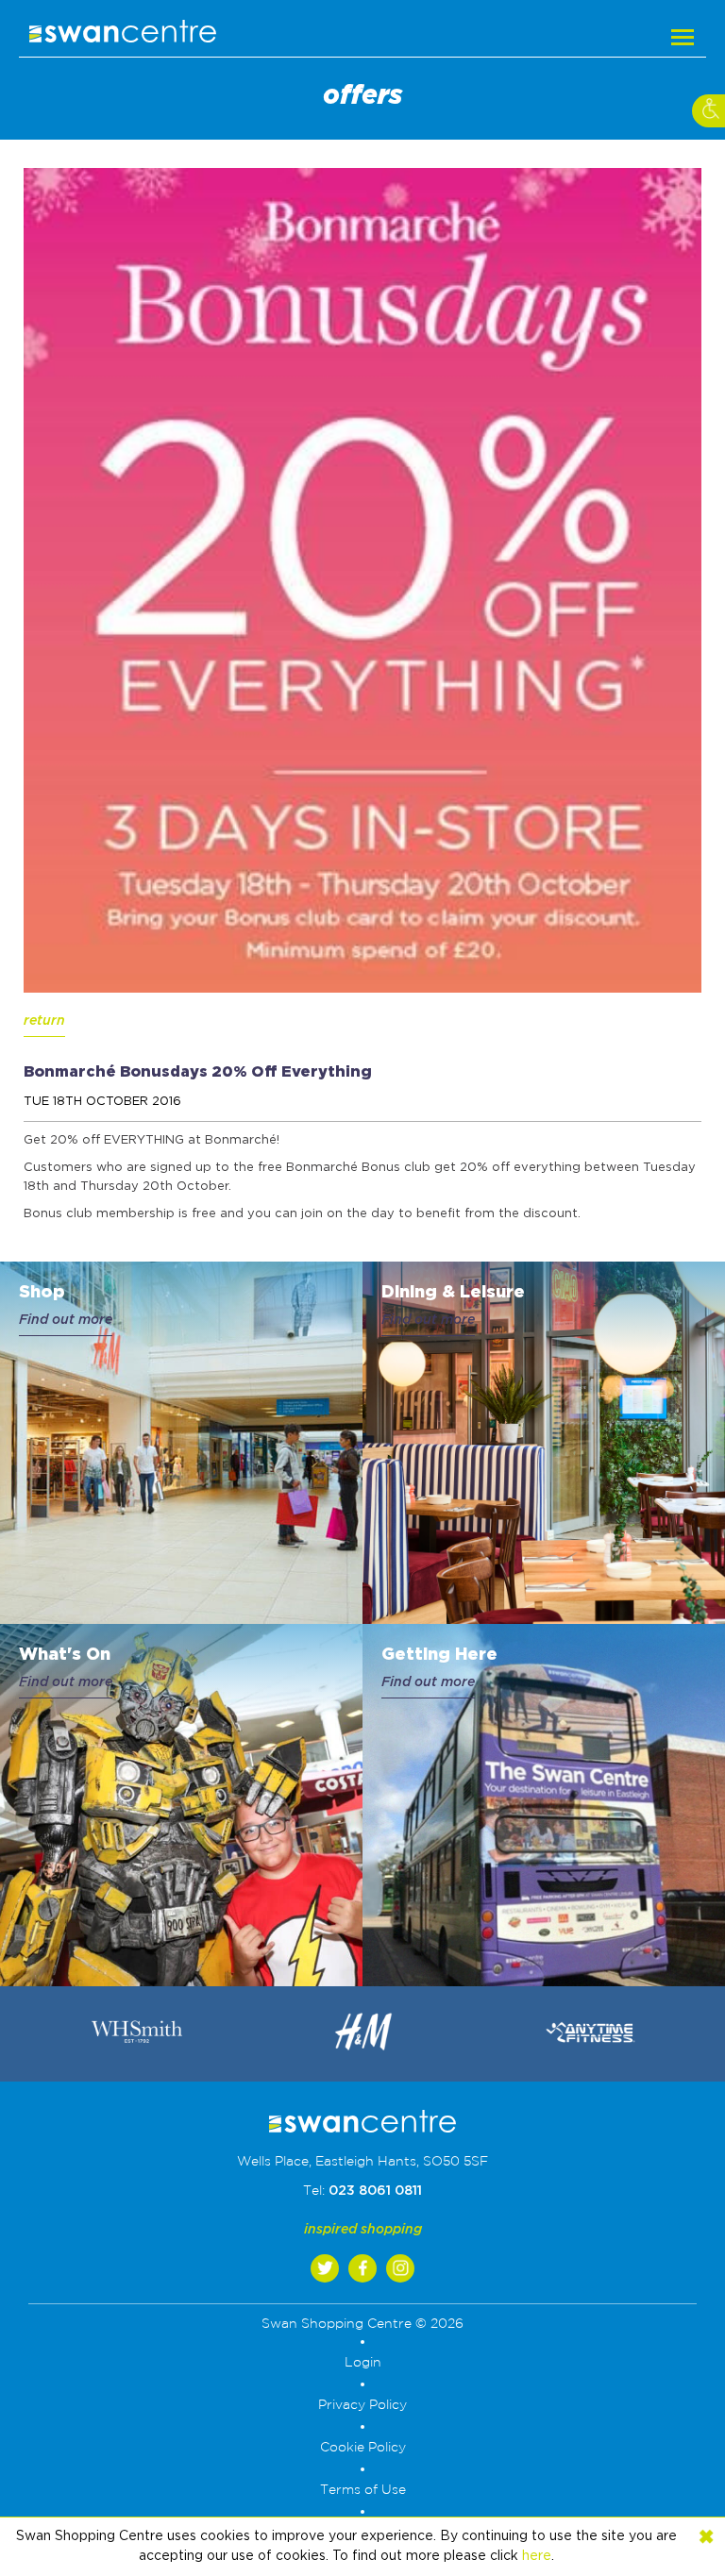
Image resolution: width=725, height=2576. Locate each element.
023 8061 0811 (375, 2191)
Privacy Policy (362, 2405)
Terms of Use (363, 2490)
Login (363, 2363)
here (537, 2556)
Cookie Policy (363, 2448)
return (44, 1021)
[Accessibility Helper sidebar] (708, 111)
